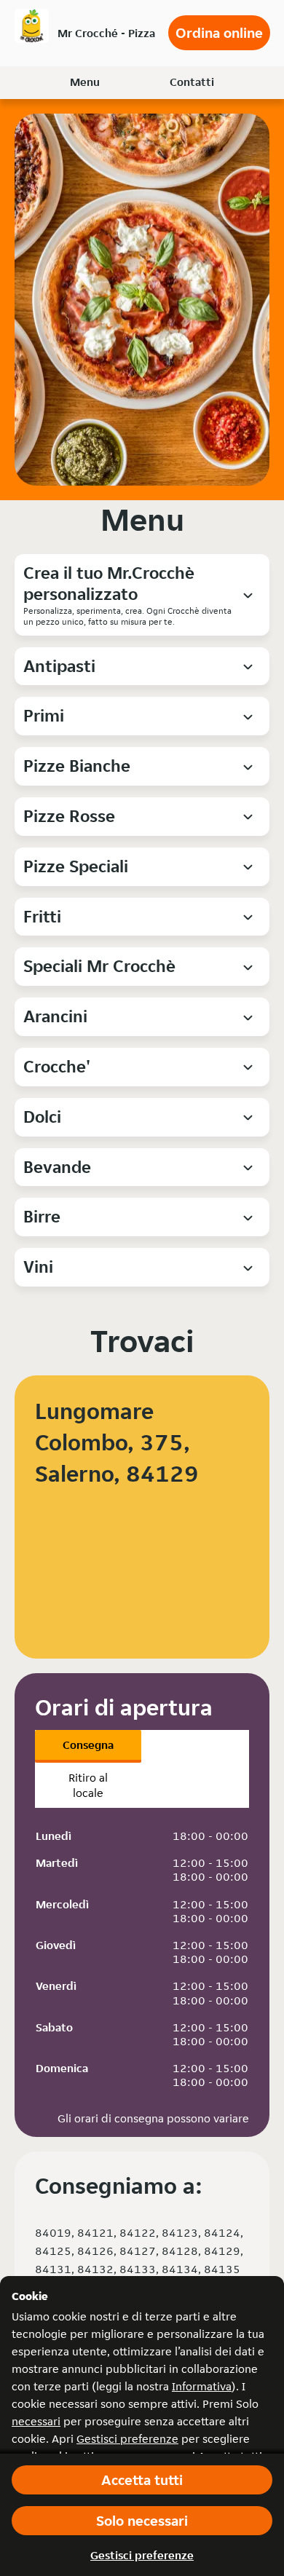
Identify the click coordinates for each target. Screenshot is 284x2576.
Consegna (88, 1745)
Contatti (192, 82)
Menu (85, 82)
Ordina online (219, 33)
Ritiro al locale (88, 1785)
